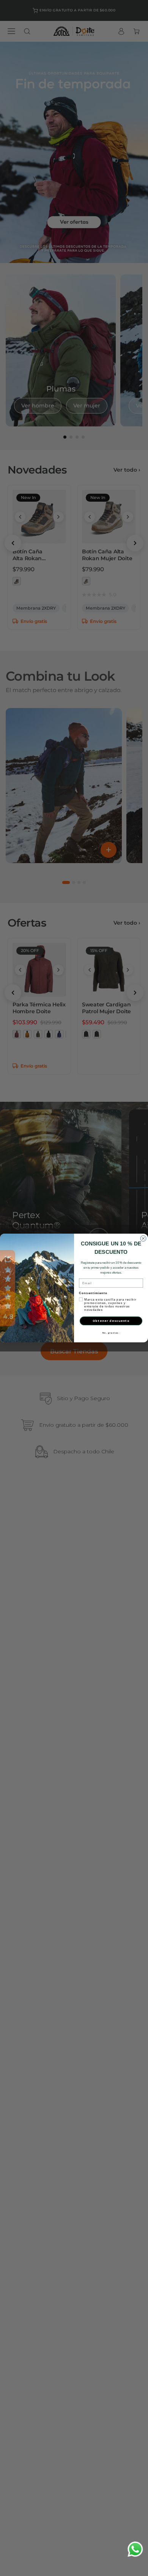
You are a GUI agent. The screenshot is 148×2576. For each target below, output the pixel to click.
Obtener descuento (111, 1321)
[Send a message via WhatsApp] (135, 2549)
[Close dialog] (143, 1238)
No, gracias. (111, 1333)
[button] (8, 1288)
